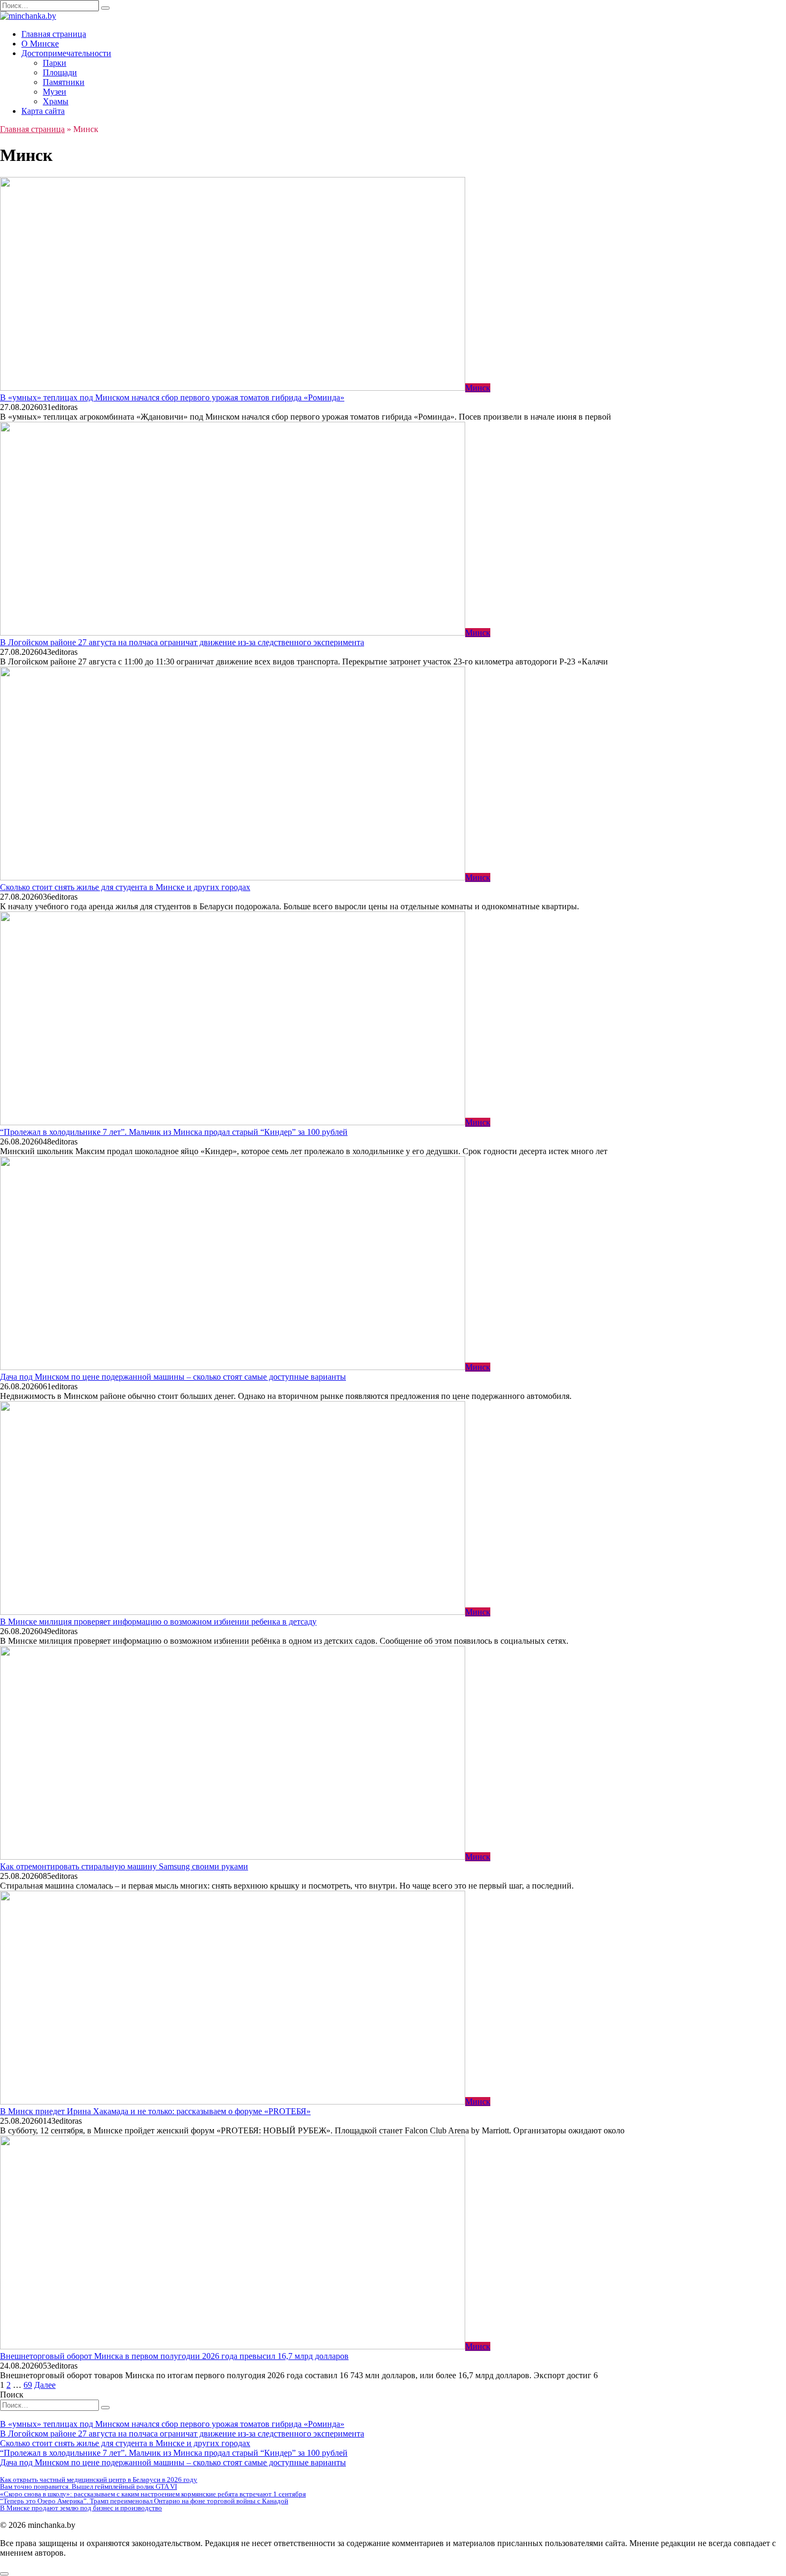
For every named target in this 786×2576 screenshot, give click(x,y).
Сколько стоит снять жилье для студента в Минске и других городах (125, 887)
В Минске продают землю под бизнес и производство (81, 2508)
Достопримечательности (66, 53)
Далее (45, 2385)
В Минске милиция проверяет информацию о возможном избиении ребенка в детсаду (158, 1622)
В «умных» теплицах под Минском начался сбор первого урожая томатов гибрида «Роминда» (172, 397)
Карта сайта (43, 111)
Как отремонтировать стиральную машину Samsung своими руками (124, 1866)
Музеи (55, 92)
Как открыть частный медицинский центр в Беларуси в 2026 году (99, 2480)
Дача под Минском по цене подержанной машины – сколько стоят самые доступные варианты (173, 1377)
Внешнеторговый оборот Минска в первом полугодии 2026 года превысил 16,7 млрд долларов (174, 2356)
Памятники (64, 82)
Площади (60, 72)
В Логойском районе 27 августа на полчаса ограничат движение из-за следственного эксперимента (182, 642)
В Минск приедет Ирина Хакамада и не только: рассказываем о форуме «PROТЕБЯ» (155, 2111)
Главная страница (54, 34)
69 (28, 2385)
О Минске (40, 44)
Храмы (56, 101)
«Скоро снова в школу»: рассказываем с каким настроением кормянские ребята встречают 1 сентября (153, 2494)
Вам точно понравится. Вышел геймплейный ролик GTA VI (88, 2486)
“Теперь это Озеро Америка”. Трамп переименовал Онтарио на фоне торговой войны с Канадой (144, 2501)
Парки (55, 63)
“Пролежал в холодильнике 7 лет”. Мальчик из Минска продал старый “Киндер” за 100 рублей (174, 1132)
